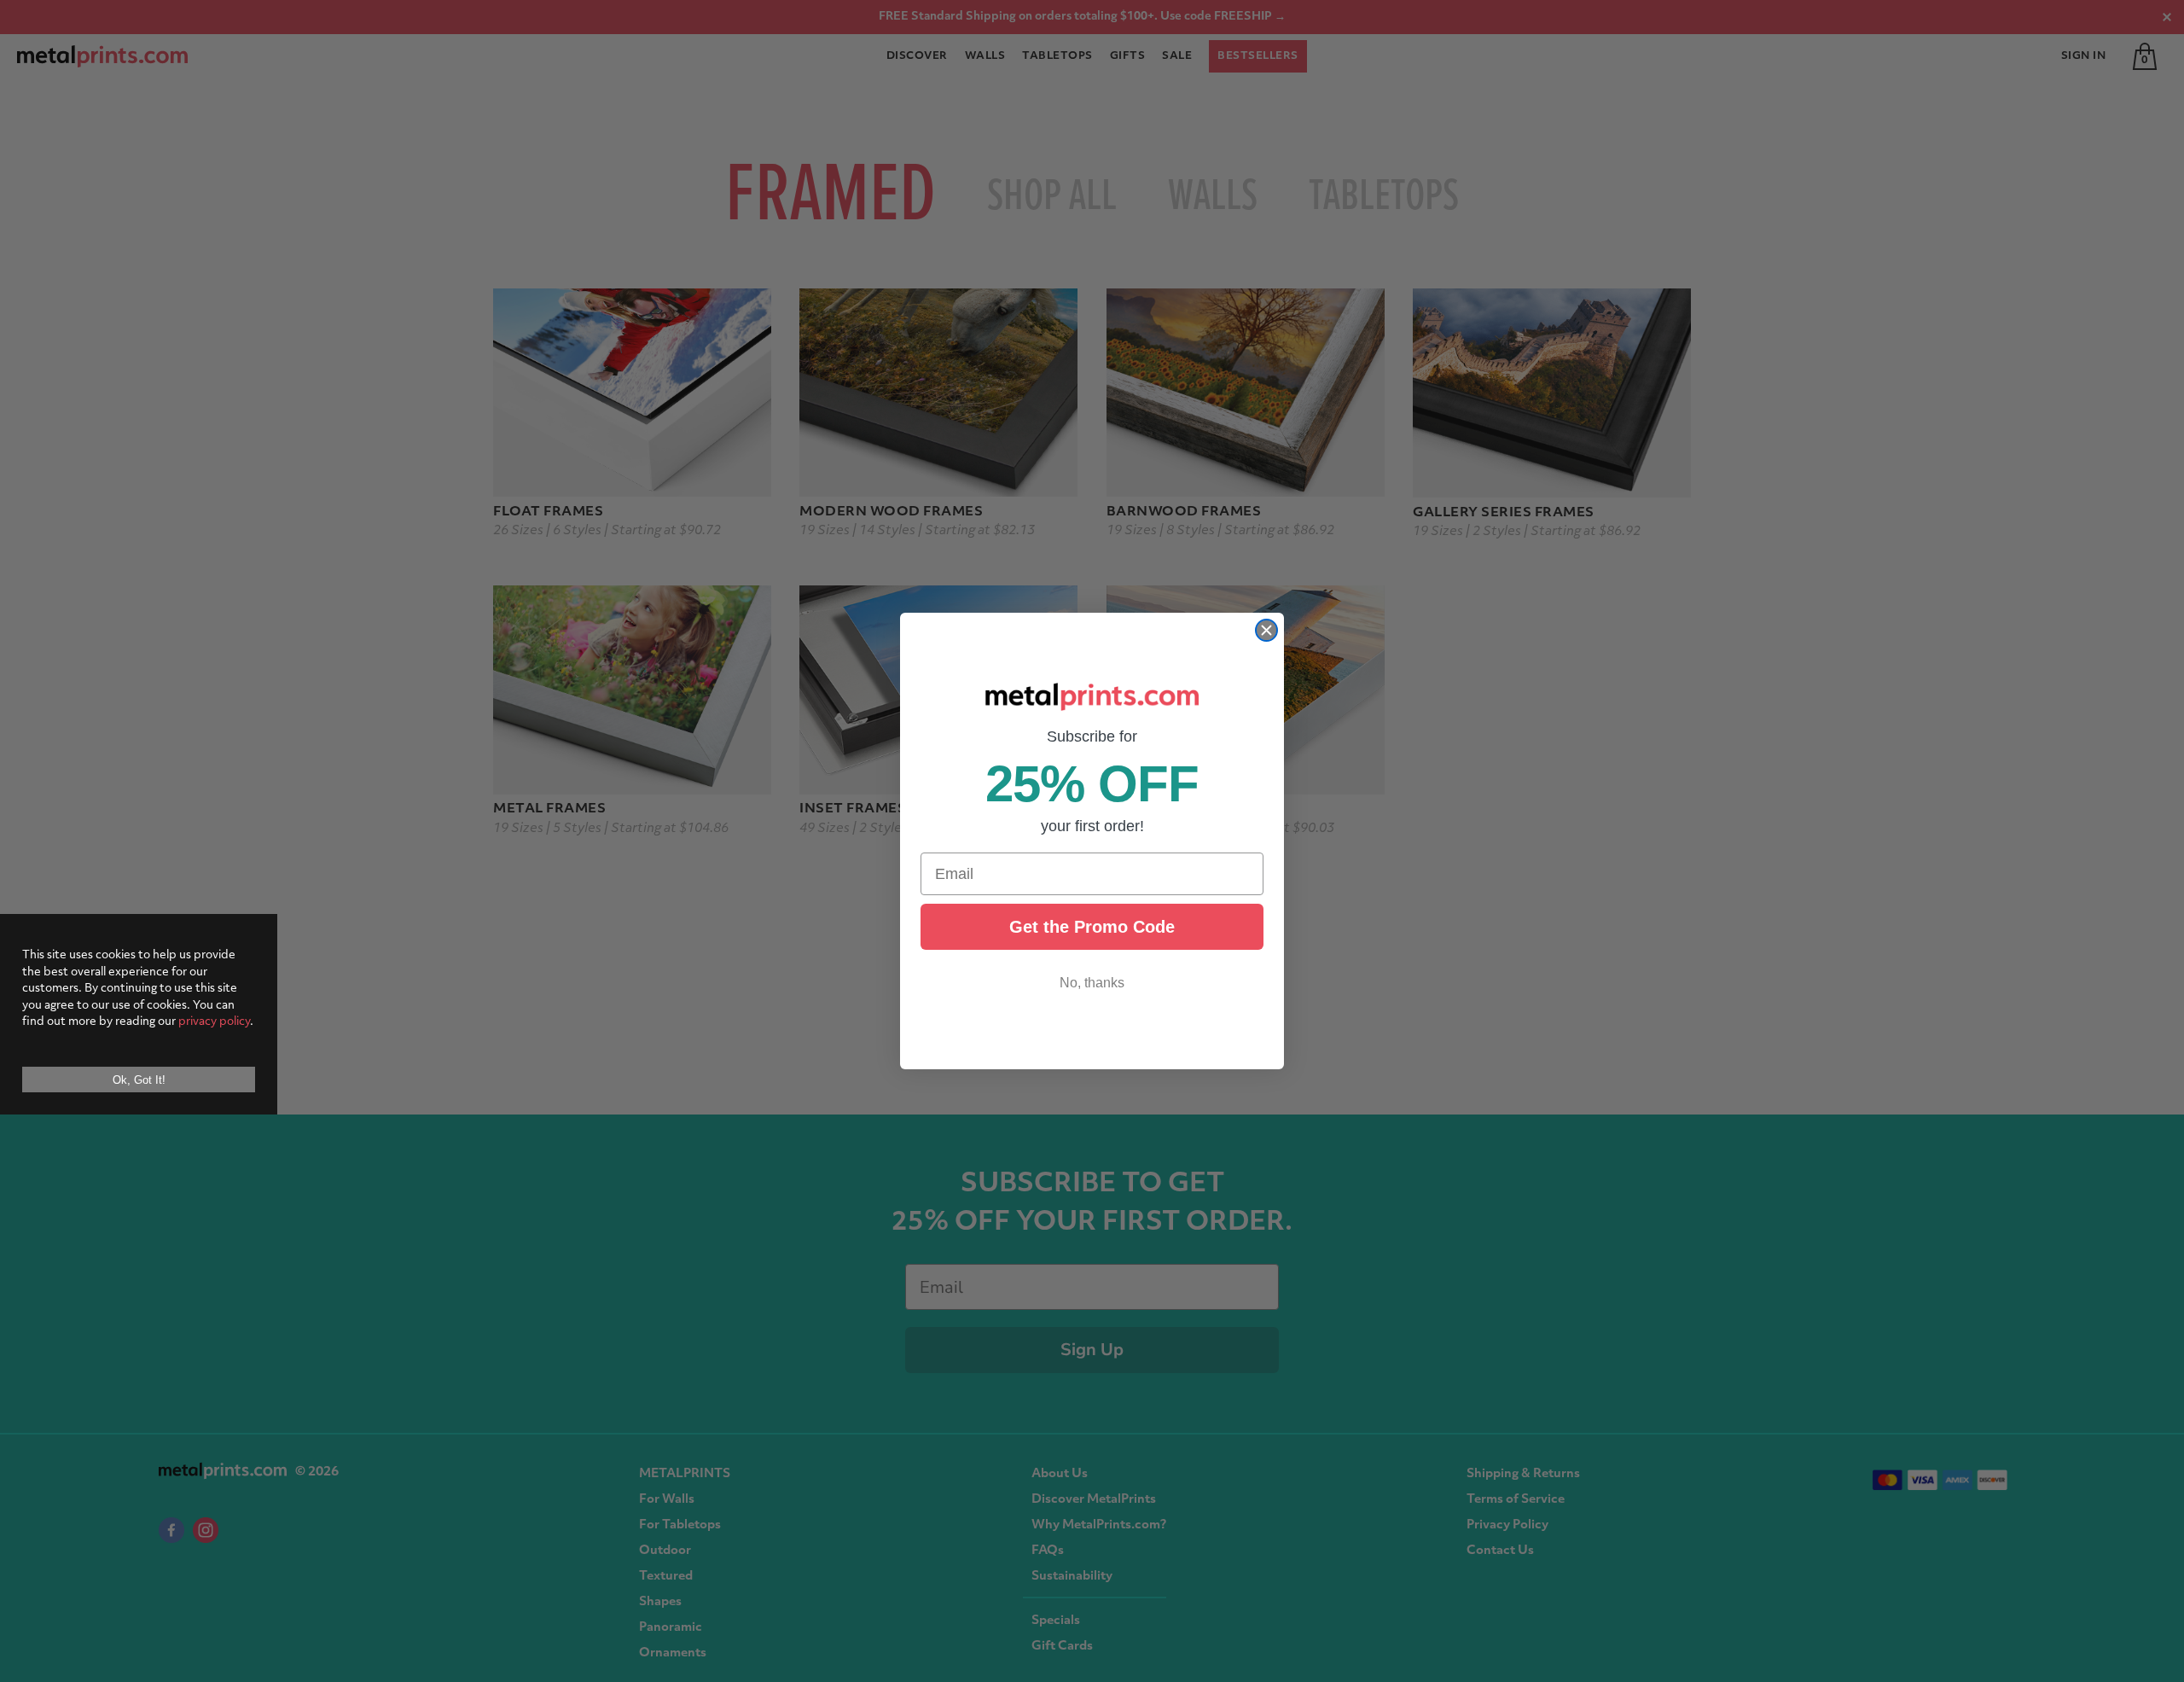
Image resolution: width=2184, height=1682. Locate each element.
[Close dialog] (1266, 630)
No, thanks (1092, 983)
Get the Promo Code (1092, 927)
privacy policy (214, 1022)
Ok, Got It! (139, 1080)
